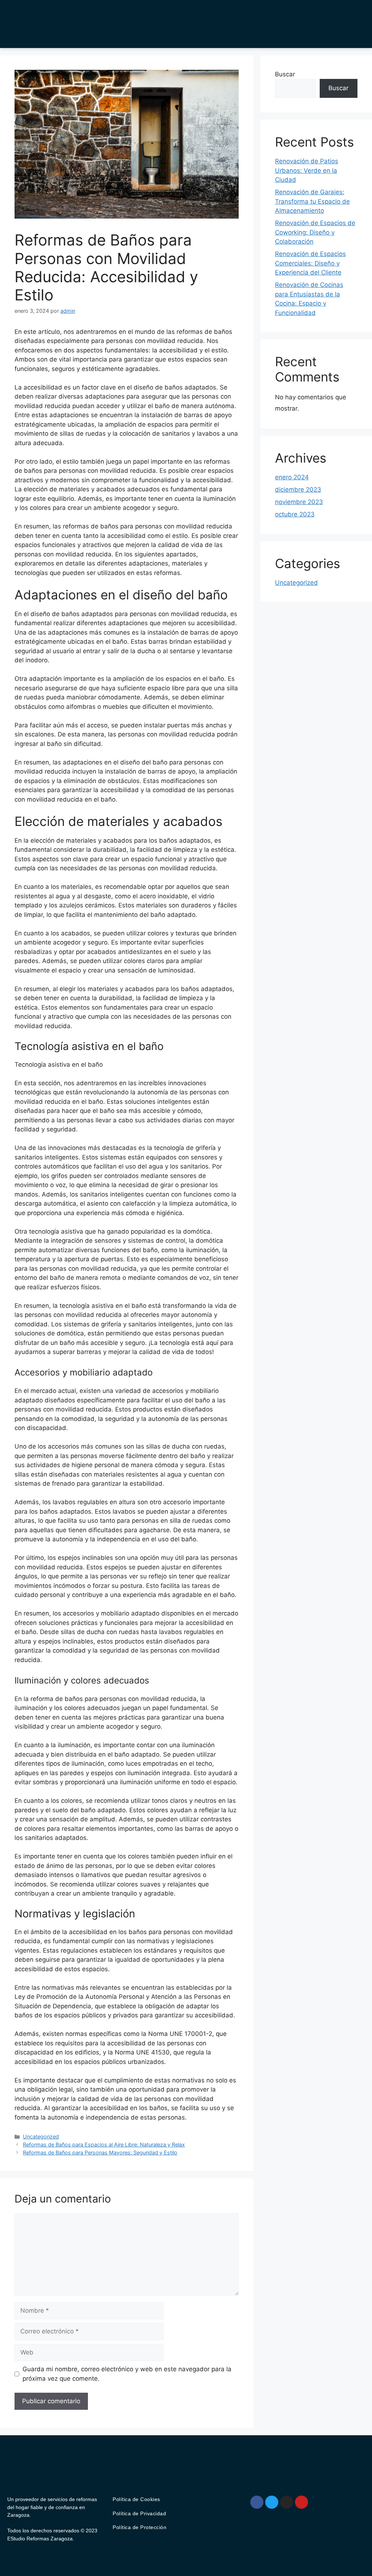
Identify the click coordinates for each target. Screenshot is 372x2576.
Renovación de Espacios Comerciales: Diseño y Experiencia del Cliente (310, 263)
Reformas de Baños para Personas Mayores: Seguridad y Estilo (100, 2152)
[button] (181, 24)
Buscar (285, 74)
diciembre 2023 (298, 490)
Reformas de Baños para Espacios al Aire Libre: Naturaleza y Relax (104, 2144)
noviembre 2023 (299, 502)
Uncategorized (41, 2136)
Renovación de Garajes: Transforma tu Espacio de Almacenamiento (312, 201)
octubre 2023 (295, 514)
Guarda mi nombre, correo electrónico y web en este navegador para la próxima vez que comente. (127, 2374)
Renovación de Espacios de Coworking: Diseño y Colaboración (315, 232)
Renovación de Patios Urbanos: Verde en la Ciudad (307, 170)
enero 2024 (292, 477)
